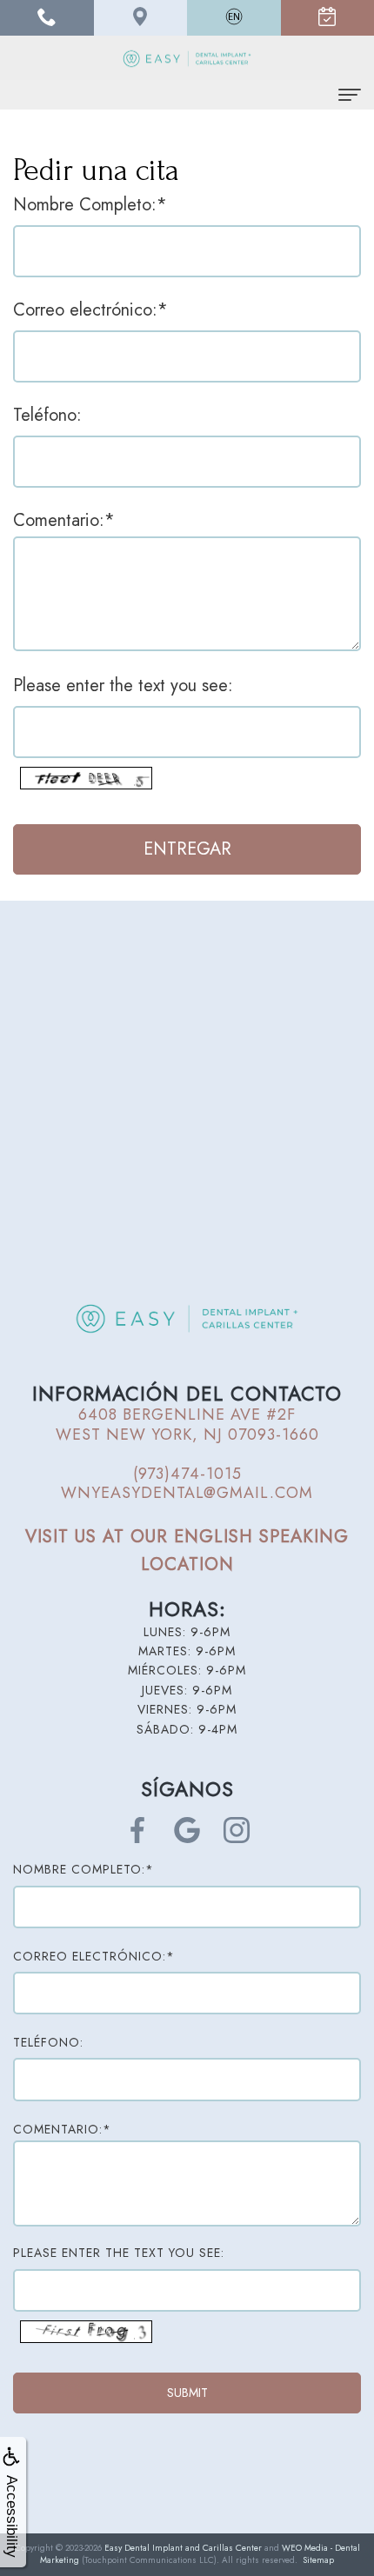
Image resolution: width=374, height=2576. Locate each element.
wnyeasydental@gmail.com (187, 1493)
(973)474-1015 (187, 1474)
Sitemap (318, 2560)
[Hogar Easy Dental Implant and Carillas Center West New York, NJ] (187, 58)
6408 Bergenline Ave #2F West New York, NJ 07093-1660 (187, 1424)
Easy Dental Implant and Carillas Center (183, 2548)
